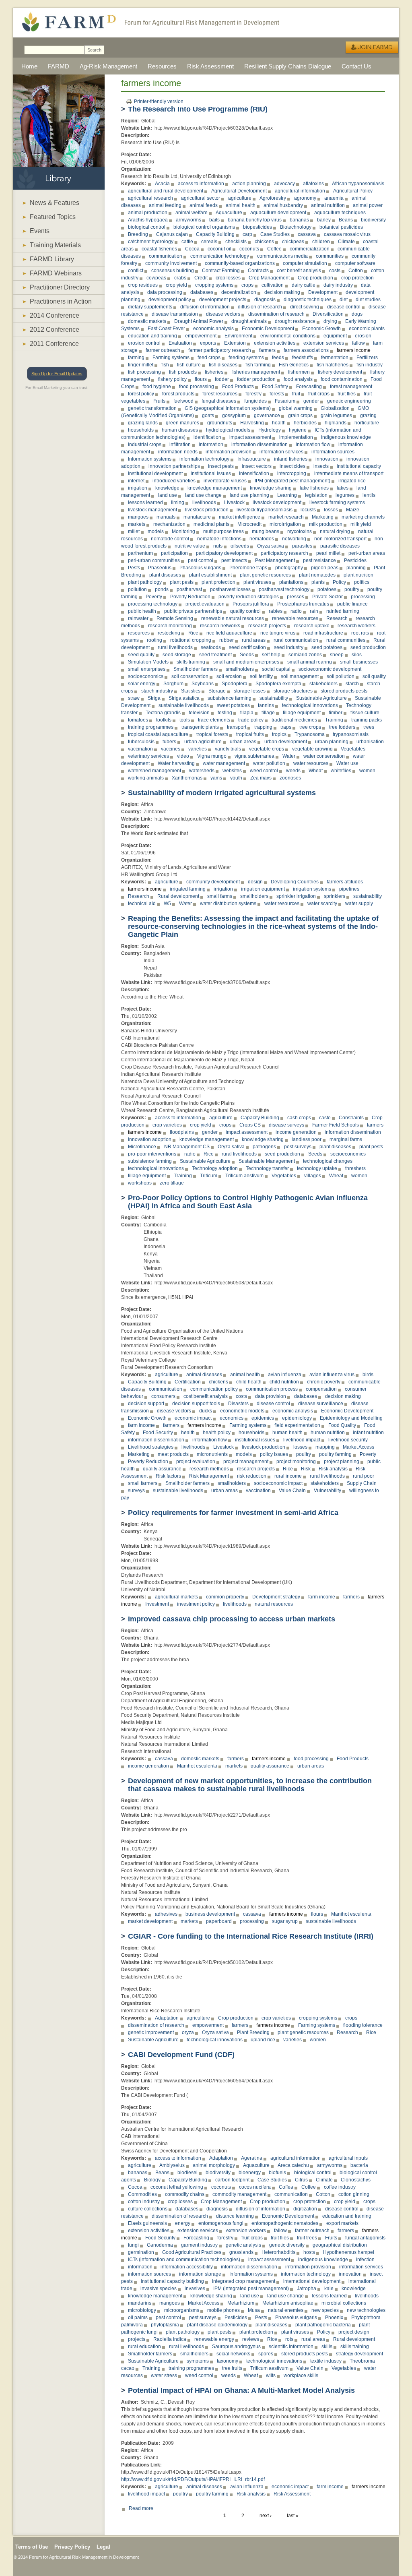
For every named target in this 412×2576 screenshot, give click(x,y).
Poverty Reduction (190, 597)
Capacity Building (215, 234)
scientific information (291, 2347)
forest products (178, 394)
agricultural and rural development (166, 191)
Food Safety (275, 387)
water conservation (324, 756)
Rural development (178, 896)
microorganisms (182, 2310)
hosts (309, 2252)
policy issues (274, 1454)
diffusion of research (260, 307)
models (156, 531)
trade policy (251, 720)
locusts (308, 510)
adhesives (166, 1914)
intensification (254, 473)
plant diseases (165, 575)
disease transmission (175, 314)
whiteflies (341, 771)
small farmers (143, 1483)
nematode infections (219, 539)
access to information (201, 184)
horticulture (367, 423)
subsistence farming (230, 698)
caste (325, 1118)
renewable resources (295, 618)
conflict (136, 271)
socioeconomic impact (278, 1483)
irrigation (138, 488)
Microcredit (249, 524)
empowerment (201, 336)
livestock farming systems (337, 502)
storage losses (250, 691)
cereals (209, 242)
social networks (233, 2354)
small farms (220, 896)
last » (293, 2516)
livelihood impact (302, 1440)
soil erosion (229, 676)
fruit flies (347, 394)
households (141, 430)
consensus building (173, 271)
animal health (241, 205)
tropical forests (212, 734)
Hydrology (270, 430)
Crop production (315, 278)
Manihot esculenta (197, 1766)
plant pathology (145, 582)
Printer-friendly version (159, 101)
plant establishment (210, 575)
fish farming (258, 365)
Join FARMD (372, 48)
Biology (152, 2180)
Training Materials (55, 245)
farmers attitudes (345, 882)
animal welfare (192, 213)
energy (183, 2223)
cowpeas (156, 278)
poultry (352, 589)
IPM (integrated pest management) (293, 481)
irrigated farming (188, 889)
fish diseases (223, 365)
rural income (288, 1476)
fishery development (340, 372)
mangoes (138, 517)
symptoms (198, 2361)
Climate (346, 242)
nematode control (170, 539)
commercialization (310, 249)
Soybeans (203, 684)
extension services (324, 343)
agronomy (305, 198)
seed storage (177, 655)
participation (174, 553)
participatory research (284, 553)
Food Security (158, 1433)
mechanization (169, 524)
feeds (278, 358)
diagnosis (265, 300)
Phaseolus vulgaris (200, 568)
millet (134, 531)
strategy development (359, 2354)
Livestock (234, 502)
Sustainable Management (267, 1161)
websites (232, 771)
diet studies (368, 300)
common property (225, 1597)
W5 (167, 903)
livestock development (277, 502)
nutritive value (190, 546)
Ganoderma (160, 2245)
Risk (306, 1469)
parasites (302, 546)
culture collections (148, 2209)
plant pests (182, 582)
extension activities (275, 343)
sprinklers (335, 896)
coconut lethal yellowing (177, 2187)
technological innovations (310, 705)
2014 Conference (55, 315)
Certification (188, 1382)
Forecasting (309, 387)
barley (324, 220)
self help (271, 655)
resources (139, 633)
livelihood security (348, 1440)
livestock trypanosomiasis (265, 510)
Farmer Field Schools (336, 1125)
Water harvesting (176, 763)
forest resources (220, 394)
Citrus (301, 2180)
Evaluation (180, 343)
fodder (222, 379)
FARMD (59, 66)
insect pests (221, 466)
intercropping (292, 473)
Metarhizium (241, 2303)
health (279, 423)
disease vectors (223, 314)
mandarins (140, 2303)
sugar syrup (285, 1921)
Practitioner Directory (60, 287)
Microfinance (142, 1147)
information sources (333, 452)
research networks (220, 626)
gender (311, 401)
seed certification (247, 647)
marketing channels (363, 517)
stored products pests (344, 691)
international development (312, 2281)
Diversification (328, 314)
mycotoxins (300, 531)
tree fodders (342, 727)
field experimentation (297, 1425)
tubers (169, 742)
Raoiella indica (170, 2339)
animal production (148, 213)
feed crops (209, 358)
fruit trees (307, 2238)
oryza (188, 2032)
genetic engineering (349, 401)
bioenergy (250, 2173)
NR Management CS (187, 1147)
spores (266, 2354)
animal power (368, 205)
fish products (183, 372)
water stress (164, 2375)
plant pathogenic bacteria (323, 2325)
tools (185, 720)
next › (266, 2516)
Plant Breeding (253, 2032)
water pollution (269, 763)
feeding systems (246, 358)
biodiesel (187, 2173)
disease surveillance (321, 1404)
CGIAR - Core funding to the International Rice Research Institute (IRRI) (251, 1936)
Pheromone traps (248, 568)
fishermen (299, 372)
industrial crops (145, 444)
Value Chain (292, 1491)
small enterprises (147, 669)
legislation (316, 495)
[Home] (65, 36)
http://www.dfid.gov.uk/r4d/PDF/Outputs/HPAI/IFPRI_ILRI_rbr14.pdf (193, 2479)
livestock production (207, 510)
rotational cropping (191, 640)
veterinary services (148, 756)
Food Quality (342, 1425)
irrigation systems (312, 889)
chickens (264, 242)
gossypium (234, 416)
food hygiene (157, 387)
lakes (343, 488)
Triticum (209, 1176)
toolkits (164, 720)
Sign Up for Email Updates (57, 374)
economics (232, 1418)
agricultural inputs (348, 2158)
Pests (134, 568)
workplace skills (301, 2375)
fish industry (370, 365)
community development (213, 882)
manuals (166, 517)
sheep (337, 655)
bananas (299, 220)
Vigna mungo (212, 756)
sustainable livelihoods (184, 705)
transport (237, 727)
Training (334, 720)
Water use (347, 763)
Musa (254, 2310)
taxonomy (228, 2361)
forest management (351, 387)
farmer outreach (163, 350)
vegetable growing (312, 749)
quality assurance (162, 1469)
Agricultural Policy (353, 191)
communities (330, 256)
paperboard (219, 1921)
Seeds (247, 655)
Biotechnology (296, 227)
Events (40, 231)
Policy (339, 582)
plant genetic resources (265, 575)
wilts (271, 2375)
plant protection (218, 582)
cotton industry (144, 2202)
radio (296, 611)
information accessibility (187, 2267)
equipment (335, 336)
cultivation (273, 285)
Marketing (323, 517)
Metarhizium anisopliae (288, 2303)
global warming (296, 408)
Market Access (358, 1447)
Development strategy (276, 1597)
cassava (307, 234)
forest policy (141, 394)
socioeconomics (146, 676)
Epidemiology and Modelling (351, 1418)
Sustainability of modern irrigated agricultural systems (222, 793)
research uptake (312, 626)
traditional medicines (294, 720)
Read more (141, 2508)
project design (354, 2332)
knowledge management (215, 488)
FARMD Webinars (56, 273)
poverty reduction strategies (249, 597)
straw (134, 698)
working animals (146, 778)
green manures (182, 423)
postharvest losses (230, 589)
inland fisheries (291, 459)
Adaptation (167, 2018)
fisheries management (256, 372)
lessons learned (145, 502)
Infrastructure (252, 459)
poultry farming (335, 1454)
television (199, 713)
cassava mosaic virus (347, 234)
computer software (355, 263)
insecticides (293, 466)
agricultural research (150, 198)
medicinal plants (211, 524)
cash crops (299, 1118)
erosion (363, 336)
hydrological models (228, 430)
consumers (163, 1396)
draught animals (249, 321)
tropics (279, 734)
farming (136, 358)
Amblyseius (172, 2165)
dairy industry (338, 285)
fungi (133, 2245)
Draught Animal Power (199, 321)
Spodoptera (235, 684)
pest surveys (298, 1147)
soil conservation (190, 676)
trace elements (214, 720)
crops (247, 285)
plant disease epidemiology (217, 2325)
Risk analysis (333, 1469)
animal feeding (165, 205)
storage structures (293, 691)
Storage (217, 691)
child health (249, 1382)
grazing (368, 416)
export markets (342, 2223)
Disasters (238, 1404)
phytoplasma (165, 2325)
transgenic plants (200, 727)
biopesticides (257, 227)
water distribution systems (228, 903)
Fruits (159, 401)
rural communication (296, 640)
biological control (147, 227)
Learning (287, 495)
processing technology (153, 604)
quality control (245, 611)
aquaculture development (278, 213)
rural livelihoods (175, 647)
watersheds (202, 771)
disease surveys (286, 1125)
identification (207, 437)
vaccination (140, 749)
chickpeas (293, 242)
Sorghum (173, 684)
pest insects (234, 560)
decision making (282, 292)
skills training (191, 662)
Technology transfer (267, 1168)
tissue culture (365, 713)
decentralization (239, 292)
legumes (345, 495)
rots (289, 2339)
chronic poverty (324, 1382)
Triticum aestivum (244, 1176)
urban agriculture (203, 742)
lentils (369, 495)
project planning (342, 1462)
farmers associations (306, 350)
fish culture (189, 365)
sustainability (274, 698)
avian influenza (285, 1375)
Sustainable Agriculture (321, 698)
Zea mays (261, 778)
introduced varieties (174, 481)
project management (246, 1462)
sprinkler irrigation (296, 896)
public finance (352, 604)
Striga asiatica (184, 698)
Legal (103, 2547)
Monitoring (183, 531)
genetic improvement (151, 2032)
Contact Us (356, 66)
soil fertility (261, 676)
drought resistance (295, 321)
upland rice (263, 2040)
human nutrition (328, 1433)
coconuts (249, 249)
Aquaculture (229, 213)
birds (368, 1375)
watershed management (154, 771)
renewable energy (214, 2339)
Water (289, 756)
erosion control (144, 343)
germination (141, 2252)
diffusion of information (205, 307)
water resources (311, 763)
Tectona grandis (163, 713)
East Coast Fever (166, 329)
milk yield (361, 524)
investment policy (196, 1604)
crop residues (143, 285)
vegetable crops (267, 749)
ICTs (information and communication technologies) (184, 2260)
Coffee (274, 249)
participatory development (224, 553)
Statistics (191, 691)
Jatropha (307, 2289)
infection (365, 2260)
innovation (327, 459)
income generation (296, 1132)
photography (289, 568)
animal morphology (214, 2165)
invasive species (159, 2289)
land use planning (249, 495)
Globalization (335, 408)
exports (208, 343)
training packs (367, 720)
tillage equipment (302, 713)
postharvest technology (284, 589)
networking (294, 539)
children (321, 242)
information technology (204, 459)
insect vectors (257, 466)
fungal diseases (219, 401)
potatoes (327, 589)
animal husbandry (283, 205)
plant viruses (257, 582)
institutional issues (211, 473)
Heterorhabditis (278, 2252)
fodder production (256, 379)
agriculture (240, 198)
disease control (344, 307)
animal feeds (204, 205)
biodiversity (373, 220)
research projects (267, 626)
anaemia (334, 198)
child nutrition (284, 1382)
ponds (162, 589)
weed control (264, 771)
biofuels (277, 2173)
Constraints (351, 1118)
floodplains (182, 1132)
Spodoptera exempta (278, 684)
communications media (282, 256)
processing (363, 597)
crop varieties (167, 1125)
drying (330, 321)
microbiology (142, 2310)
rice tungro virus (278, 633)
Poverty (154, 597)
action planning (249, 184)
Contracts (258, 271)
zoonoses (290, 778)
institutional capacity (359, 466)
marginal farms (346, 1139)
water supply (359, 903)
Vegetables (353, 749)
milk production (326, 524)
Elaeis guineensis (147, 2223)
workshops (140, 1183)
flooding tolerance (363, 2025)
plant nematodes (317, 575)
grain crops (300, 416)
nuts (218, 546)
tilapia (247, 713)
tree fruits (232, 2368)
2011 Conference (54, 344)
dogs (357, 314)
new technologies (366, 2310)
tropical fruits (250, 734)
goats (208, 416)
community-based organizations (240, 263)
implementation (296, 437)
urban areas (243, 742)
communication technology (220, 256)
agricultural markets (176, 1597)
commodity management (239, 2194)
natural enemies (286, 2310)
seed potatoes (327, 647)
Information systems (150, 459)
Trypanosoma (310, 734)
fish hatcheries (333, 365)
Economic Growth (321, 329)
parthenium (140, 553)
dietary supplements (150, 307)
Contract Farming (221, 271)
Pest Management (275, 560)
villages (313, 1176)
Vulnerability (328, 1491)
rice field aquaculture (229, 633)
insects (321, 466)
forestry (253, 394)
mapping (325, 1447)
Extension (235, 343)
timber (336, 713)
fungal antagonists (365, 2238)
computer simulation (305, 263)
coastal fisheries (159, 249)
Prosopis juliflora (251, 604)
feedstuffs (303, 358)
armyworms (188, 220)
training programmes (151, 727)
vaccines (171, 749)
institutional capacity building (172, 2281)
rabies (276, 611)
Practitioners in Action (61, 301)
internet (136, 481)
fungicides (255, 401)
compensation (321, 1389)
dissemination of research (276, 314)
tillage (268, 713)
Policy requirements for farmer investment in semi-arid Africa (233, 1513)
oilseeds (240, 546)
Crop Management (269, 278)
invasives (195, 2289)
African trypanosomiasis (358, 184)
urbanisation (370, 742)
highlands (336, 423)
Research (337, 618)
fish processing (144, 372)
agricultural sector (201, 198)
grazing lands (143, 423)
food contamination (342, 379)
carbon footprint (232, 2180)
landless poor (307, 1139)
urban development (286, 742)
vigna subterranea (254, 756)
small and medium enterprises (246, 662)
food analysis (298, 379)
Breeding (138, 234)
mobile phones (224, 2310)
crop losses (228, 278)
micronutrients (212, 1454)
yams (216, 778)
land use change (203, 495)
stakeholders (323, 684)
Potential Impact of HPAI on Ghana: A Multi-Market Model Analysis (241, 2390)
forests (277, 394)
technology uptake (317, 1168)
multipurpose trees (224, 531)
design (255, 882)
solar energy (142, 684)
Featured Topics (53, 217)
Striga (154, 698)
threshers (355, 1168)
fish (165, 365)
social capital (276, 669)
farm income (141, 1425)
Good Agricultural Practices (192, 2252)
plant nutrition (358, 575)
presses (296, 597)
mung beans (266, 531)
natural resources (274, 1604)
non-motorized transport (340, 539)
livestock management (152, 510)
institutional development (155, 473)
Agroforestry (273, 198)
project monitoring (296, 1462)
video (183, 756)
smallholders (240, 669)
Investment (157, 1604)
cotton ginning (354, 2194)
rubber (227, 640)
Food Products (238, 387)
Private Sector (328, 597)
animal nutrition (328, 205)
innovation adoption (150, 1139)
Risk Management (209, 1476)
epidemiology (297, 1418)
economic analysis (213, 329)
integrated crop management (244, 2281)
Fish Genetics (294, 365)
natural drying (335, 531)
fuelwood (183, 401)
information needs (178, 452)
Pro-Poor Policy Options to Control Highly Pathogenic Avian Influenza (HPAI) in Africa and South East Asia (248, 1202)
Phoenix (334, 2318)
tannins (266, 705)
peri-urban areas (367, 553)
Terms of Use (31, 2547)
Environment (238, 336)
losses (331, 510)
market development (150, 1921)
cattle (187, 242)
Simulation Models (148, 662)
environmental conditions (288, 336)
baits (214, 220)
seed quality (141, 655)
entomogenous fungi (221, 2223)
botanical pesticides (341, 227)
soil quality (374, 676)
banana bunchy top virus (255, 220)
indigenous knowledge (346, 437)
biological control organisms (204, 227)
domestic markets (147, 321)
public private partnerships (193, 611)
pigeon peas (325, 568)
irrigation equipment (263, 889)
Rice (193, 633)
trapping (263, 727)
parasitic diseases (340, 546)
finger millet (141, 365)
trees (369, 727)
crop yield (176, 285)
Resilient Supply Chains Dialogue (288, 66)
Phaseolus (160, 568)
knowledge (167, 488)
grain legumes (336, 416)
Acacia (162, 184)
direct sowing (305, 307)
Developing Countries (295, 882)
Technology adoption (215, 1168)
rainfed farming (343, 611)
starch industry (157, 691)
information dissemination (260, 444)
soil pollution (341, 676)
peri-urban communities (154, 560)
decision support (146, 1404)
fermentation (335, 358)
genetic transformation (152, 408)
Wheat (316, 771)
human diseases (180, 430)
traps (286, 727)
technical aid (142, 903)
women (367, 771)
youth (236, 778)
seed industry (289, 647)
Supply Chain (362, 1483)
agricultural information (300, 191)
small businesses (359, 662)
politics (362, 582)
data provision (271, 1396)
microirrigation (285, 524)
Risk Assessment (210, 66)
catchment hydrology (151, 242)
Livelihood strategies (151, 1447)
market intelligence (240, 517)
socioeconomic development (330, 669)
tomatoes (138, 720)
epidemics (263, 1418)
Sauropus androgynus (236, 2347)
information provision (229, 452)
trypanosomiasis (351, 734)
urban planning (332, 742)
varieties (198, 749)
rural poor (364, 1476)
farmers (267, 350)
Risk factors (168, 1476)
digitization (305, 2209)
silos (357, 655)
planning (356, 568)
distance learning (235, 2216)
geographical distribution (340, 2245)
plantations (291, 582)
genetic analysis (243, 2245)
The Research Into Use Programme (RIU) (198, 109)
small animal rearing (310, 662)
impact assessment (250, 437)
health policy (217, 1433)
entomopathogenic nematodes (285, 2223)
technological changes (328, 1161)
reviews (251, 2339)
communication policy (214, 1389)
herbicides (305, 423)
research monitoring (170, 626)
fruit (296, 394)
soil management (300, 676)
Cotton (356, 271)
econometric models (242, 1411)
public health (142, 611)
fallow (358, 343)
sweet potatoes (233, 705)
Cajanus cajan (172, 234)
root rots (360, 633)
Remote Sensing (175, 618)
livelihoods (204, 502)
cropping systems (214, 285)
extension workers (246, 2231)
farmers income (354, 350)
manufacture (197, 517)
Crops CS (250, 1125)
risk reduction (252, 1476)
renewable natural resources (233, 618)
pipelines (349, 889)
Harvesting (252, 423)
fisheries (214, 372)
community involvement (171, 263)
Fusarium (285, 401)
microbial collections (344, 2303)
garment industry (199, 2245)
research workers (356, 626)
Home (29, 66)
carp (247, 234)
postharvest (189, 589)
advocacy (284, 184)
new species (325, 2310)
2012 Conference (55, 330)
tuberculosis (141, 742)
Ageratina (252, 2158)
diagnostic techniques (308, 300)
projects (137, 2339)
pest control (201, 560)
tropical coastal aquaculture (158, 734)
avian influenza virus (332, 1375)
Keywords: (134, 184)
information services (281, 452)
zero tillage (172, 1183)
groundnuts (220, 423)
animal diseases (204, 1375)
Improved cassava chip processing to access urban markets (232, 1619)
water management (224, 763)
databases (202, 292)
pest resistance (319, 560)
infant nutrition (368, 1433)
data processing (165, 292)
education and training (152, 336)
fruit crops (319, 394)
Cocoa (192, 249)
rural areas (254, 640)
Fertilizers (367, 358)
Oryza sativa (271, 546)
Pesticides (355, 560)
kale (329, 2289)
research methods (209, 1469)
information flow (313, 444)
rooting (154, 640)
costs (335, 271)
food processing (197, 387)
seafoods (211, 647)
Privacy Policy (72, 2547)
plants (318, 582)
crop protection (357, 278)
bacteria (359, 2165)
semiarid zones (305, 655)
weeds (293, 771)
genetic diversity (287, 2245)
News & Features (55, 203)
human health (287, 1433)
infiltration (180, 444)
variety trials (228, 749)
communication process (272, 1389)
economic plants (367, 329)
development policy (170, 300)
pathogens (264, 1147)
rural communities (346, 640)
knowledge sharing (271, 488)
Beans (346, 220)
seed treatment (215, 655)
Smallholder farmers (196, 669)
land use (168, 495)
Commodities (142, 2194)
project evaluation (205, 604)
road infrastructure (323, 633)
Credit (201, 278)
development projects (223, 300)
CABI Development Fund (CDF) (181, 2055)
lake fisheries (314, 488)
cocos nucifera (255, 2187)
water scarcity (322, 903)
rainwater (138, 618)
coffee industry (340, 2187)
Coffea (286, 2187)
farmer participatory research (220, 350)
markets (137, 524)
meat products (173, 1454)
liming (178, 502)
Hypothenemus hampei (349, 2252)
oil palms (138, 2318)
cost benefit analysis (299, 271)
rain (314, 611)
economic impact (193, 1418)
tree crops (310, 727)
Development (323, 292)
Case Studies (275, 234)
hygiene (298, 430)
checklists (236, 242)
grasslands (241, 2252)
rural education (144, 2347)
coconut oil (219, 249)
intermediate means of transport (349, 473)
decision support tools (196, 1404)
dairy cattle (304, 285)
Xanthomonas (187, 778)
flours (201, 379)
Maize (353, 510)
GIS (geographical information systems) (228, 408)
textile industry (326, 2361)
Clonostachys (356, 2180)
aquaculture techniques (340, 213)
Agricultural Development (239, 191)
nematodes (262, 539)
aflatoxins (313, 184)
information (211, 444)
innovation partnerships (174, 466)
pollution (137, 589)
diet (344, 300)
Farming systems (171, 358)
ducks (206, 1411)
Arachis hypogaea (148, 220)
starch (352, 684)
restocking (169, 633)
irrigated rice (352, 481)
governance (267, 416)
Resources (162, 66)
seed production (368, 647)
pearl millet (328, 553)
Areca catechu (293, 2165)
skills (327, 2347)
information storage (200, 2274)
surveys (136, 1491)
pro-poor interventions (152, 1154)
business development (210, 1914)
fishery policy (172, 379)
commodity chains (185, 2194)
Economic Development (268, 329)
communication (166, 256)
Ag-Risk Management (108, 66)
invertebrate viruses (225, 481)
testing (225, 713)
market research (286, 517)
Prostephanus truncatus (303, 604)
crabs (180, 278)
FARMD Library (52, 259)
